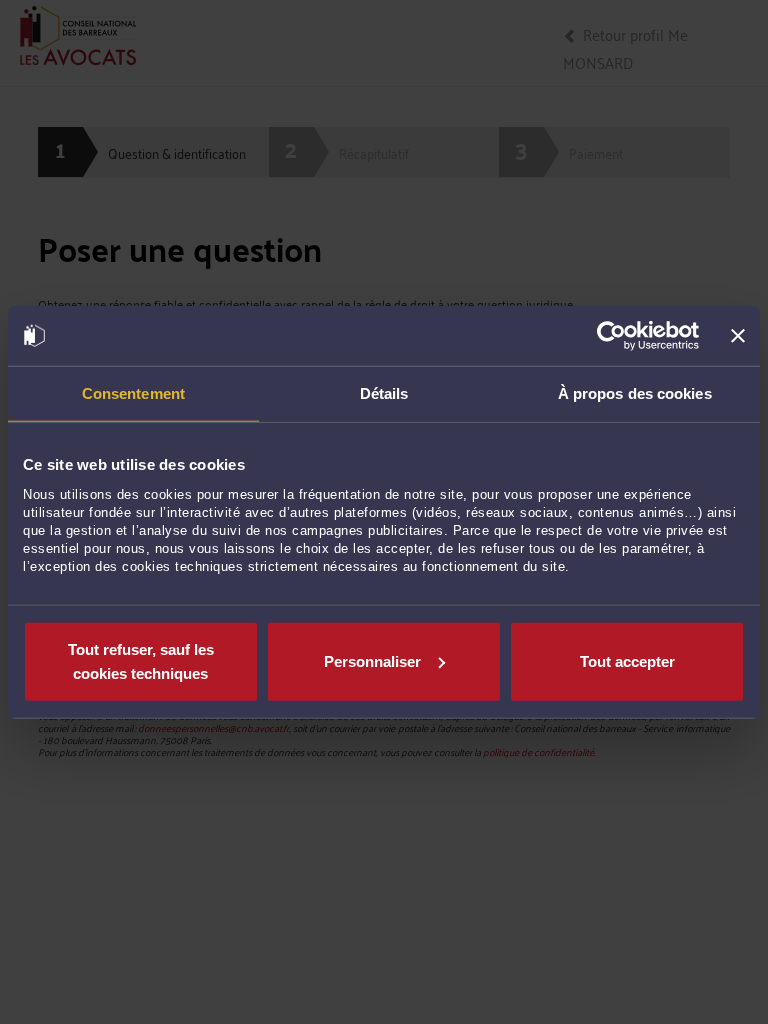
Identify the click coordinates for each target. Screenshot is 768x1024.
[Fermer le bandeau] (738, 336)
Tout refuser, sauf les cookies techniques (141, 660)
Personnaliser (372, 660)
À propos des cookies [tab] (635, 393)
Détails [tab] (384, 393)
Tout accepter (627, 660)
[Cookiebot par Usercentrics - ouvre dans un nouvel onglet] (611, 336)
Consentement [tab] (133, 393)
